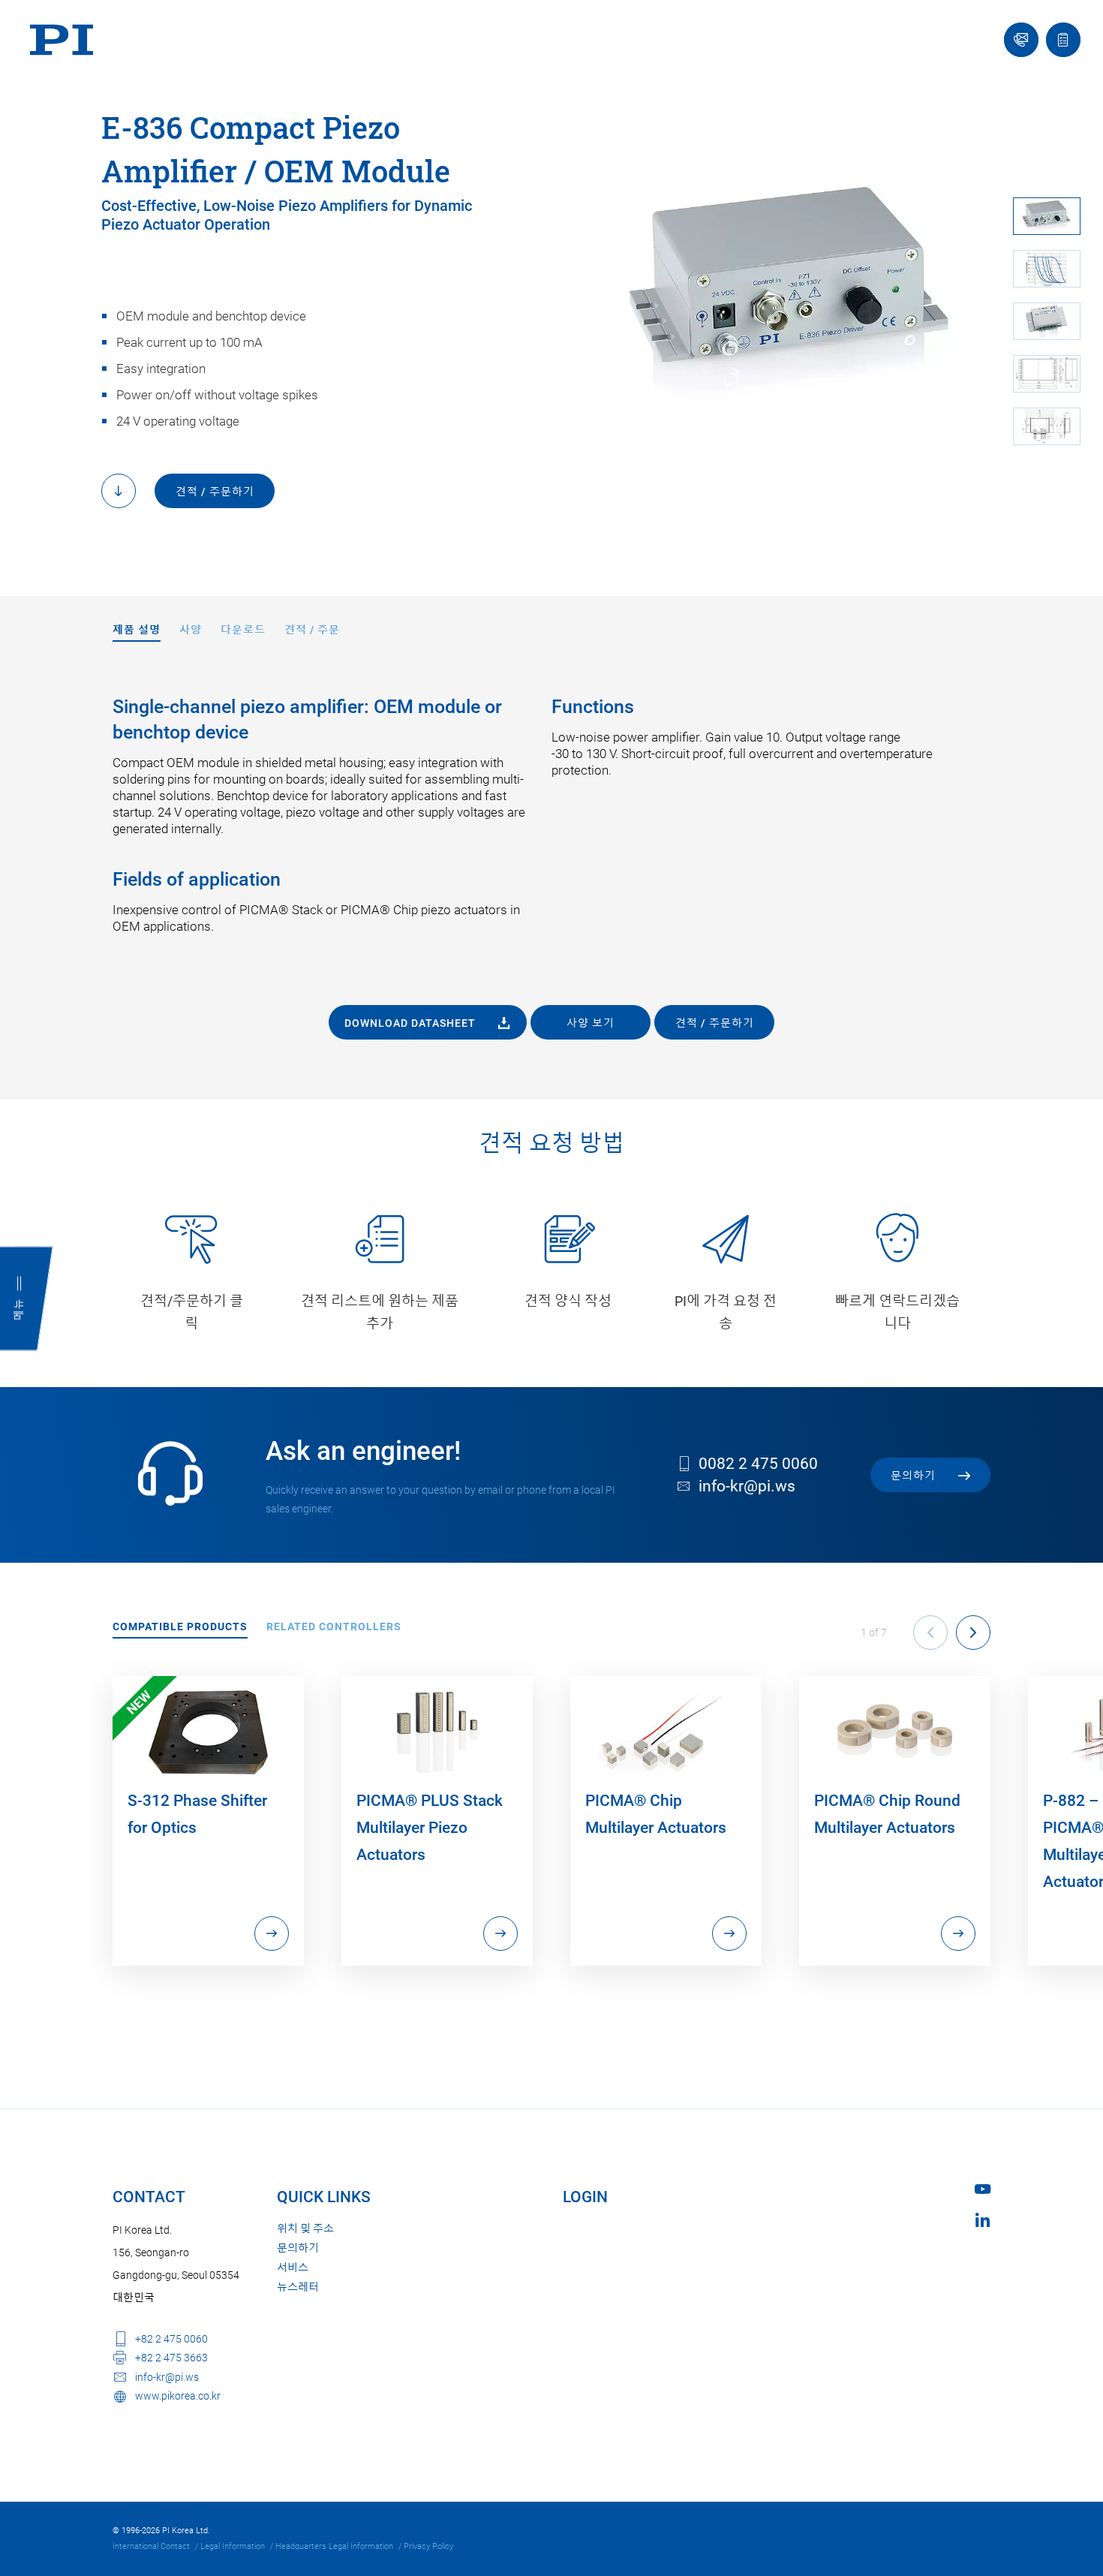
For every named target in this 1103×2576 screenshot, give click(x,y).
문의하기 (298, 2248)
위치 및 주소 (305, 2228)
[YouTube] (983, 2189)
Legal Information (233, 2546)
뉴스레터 (298, 2287)
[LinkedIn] (983, 2220)
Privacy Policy (428, 2546)
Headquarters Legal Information (334, 2546)
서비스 (293, 2268)
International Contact (151, 2546)
